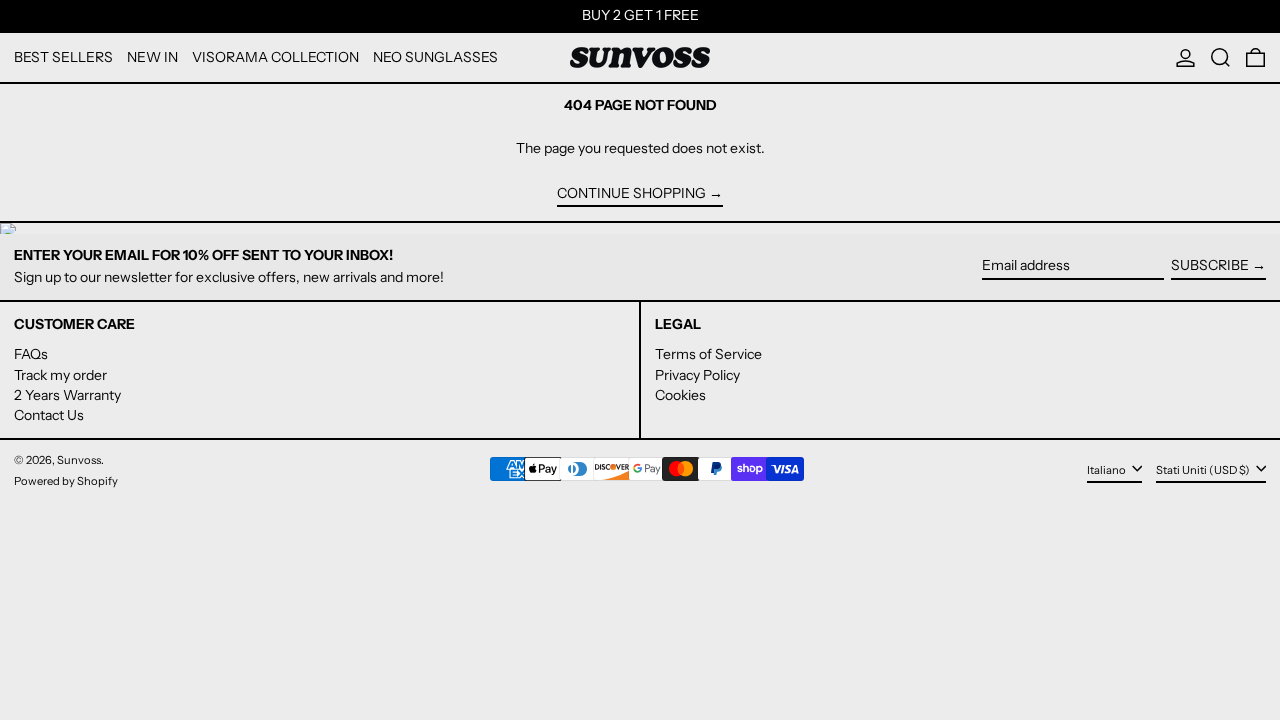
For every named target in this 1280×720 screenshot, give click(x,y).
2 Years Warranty (67, 395)
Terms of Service (708, 354)
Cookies (680, 395)
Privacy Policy (697, 375)
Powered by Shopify (66, 481)
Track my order (60, 375)
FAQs (31, 354)
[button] (1220, 57)
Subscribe (1210, 265)
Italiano (1107, 470)
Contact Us (49, 415)
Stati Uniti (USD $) (1204, 470)
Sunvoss (79, 460)
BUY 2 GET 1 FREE (640, 15)
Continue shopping (631, 193)
